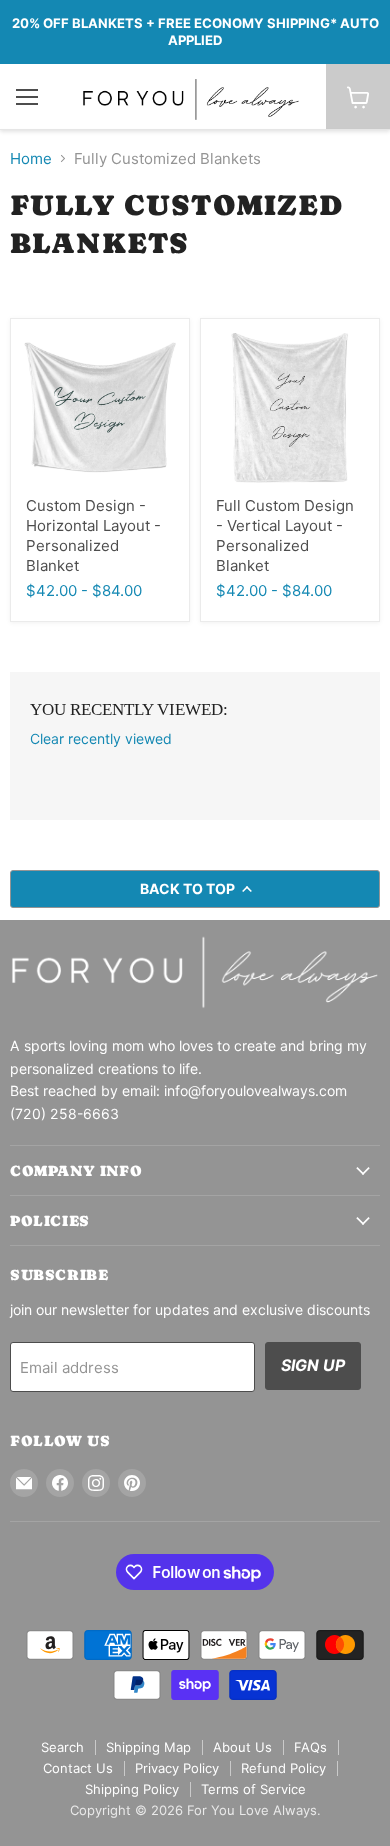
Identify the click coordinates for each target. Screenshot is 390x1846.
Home (31, 158)
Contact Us (78, 1768)
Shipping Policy (132, 1789)
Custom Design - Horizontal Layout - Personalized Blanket (93, 535)
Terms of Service (253, 1789)
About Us (242, 1747)
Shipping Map (148, 1747)
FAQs (310, 1747)
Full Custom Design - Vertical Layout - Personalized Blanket (285, 535)
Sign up (313, 1365)
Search (62, 1747)
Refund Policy (283, 1768)
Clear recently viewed (101, 739)
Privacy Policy (177, 1768)
